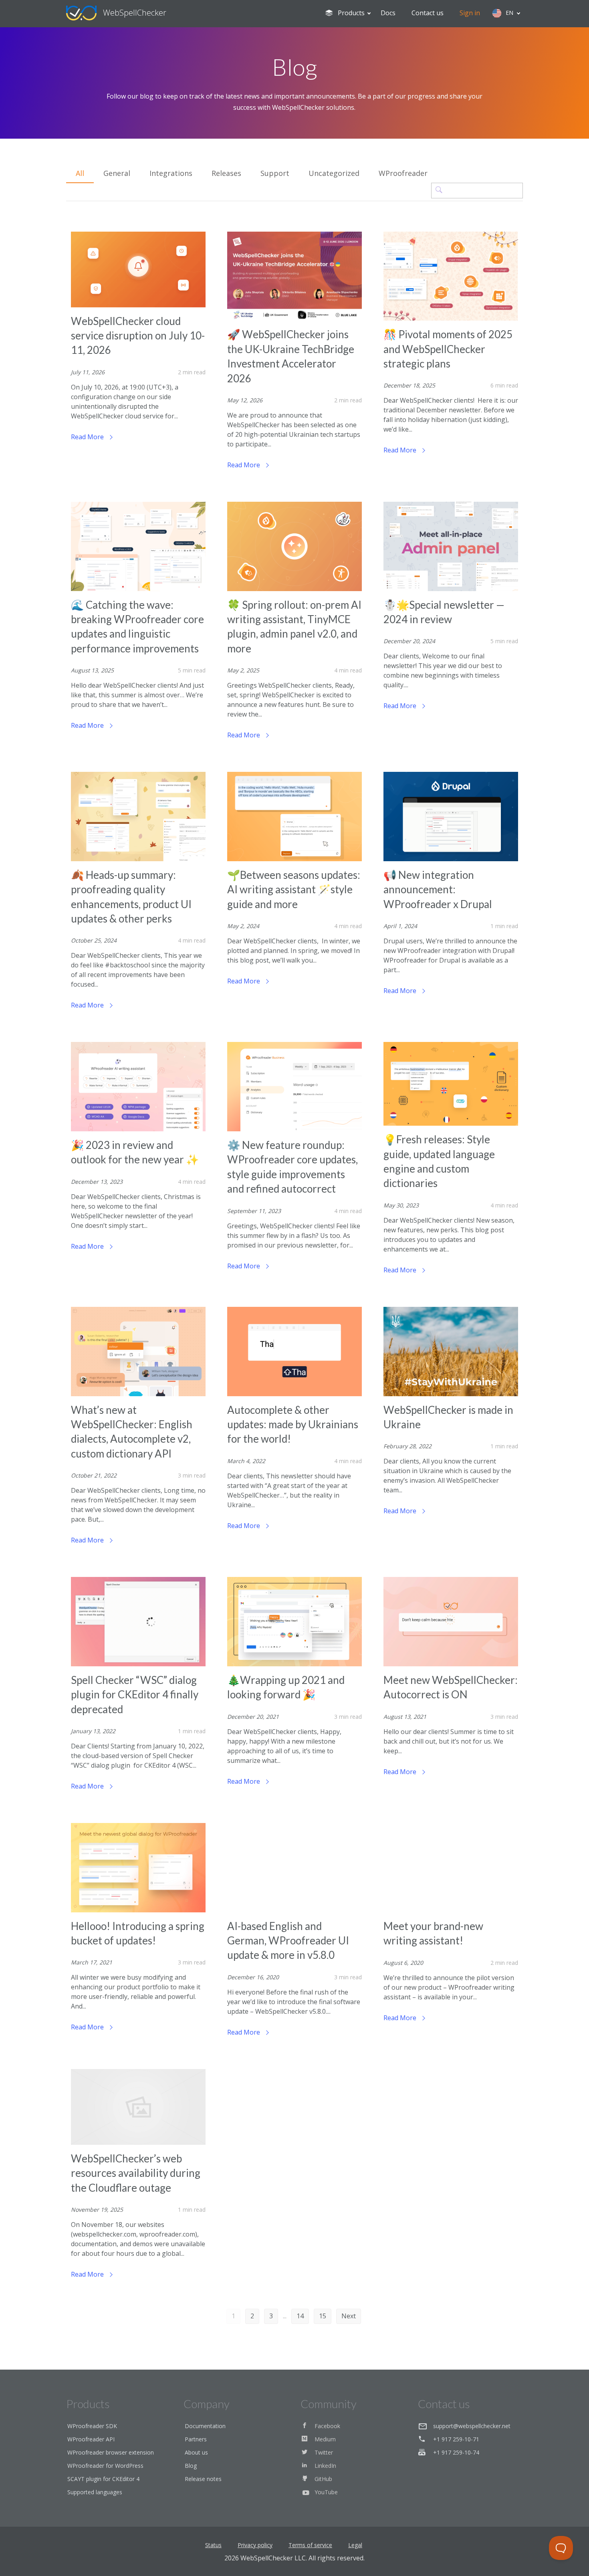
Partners (196, 2439)
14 (300, 2316)
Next (349, 2316)
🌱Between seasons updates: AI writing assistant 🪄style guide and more (294, 889)
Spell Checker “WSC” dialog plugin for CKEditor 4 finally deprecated (135, 1695)
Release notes (203, 2479)
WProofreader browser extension (111, 2452)
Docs (388, 13)
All (80, 173)
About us (196, 2452)
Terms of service (310, 2545)
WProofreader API (91, 2439)
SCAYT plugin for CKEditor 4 (103, 2479)
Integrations (171, 173)
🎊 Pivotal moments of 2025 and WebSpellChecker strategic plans (448, 349)
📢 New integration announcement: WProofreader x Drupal (438, 889)
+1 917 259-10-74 (456, 2452)
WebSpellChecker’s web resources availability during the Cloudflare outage (136, 2173)
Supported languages (95, 2492)
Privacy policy (255, 2545)
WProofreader (403, 173)
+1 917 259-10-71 (456, 2439)
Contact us (428, 13)
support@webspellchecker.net (472, 2426)
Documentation (205, 2426)
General (117, 173)
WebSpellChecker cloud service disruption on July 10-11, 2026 (138, 336)
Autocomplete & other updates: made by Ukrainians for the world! (293, 1424)
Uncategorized (334, 173)
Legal (355, 2545)
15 (323, 2316)
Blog (191, 2466)
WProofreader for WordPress (105, 2466)
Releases (226, 173)
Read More (88, 437)
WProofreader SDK (92, 2426)
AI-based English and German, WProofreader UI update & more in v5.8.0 (288, 1941)
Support (275, 173)
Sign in (470, 13)
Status (213, 2545)
